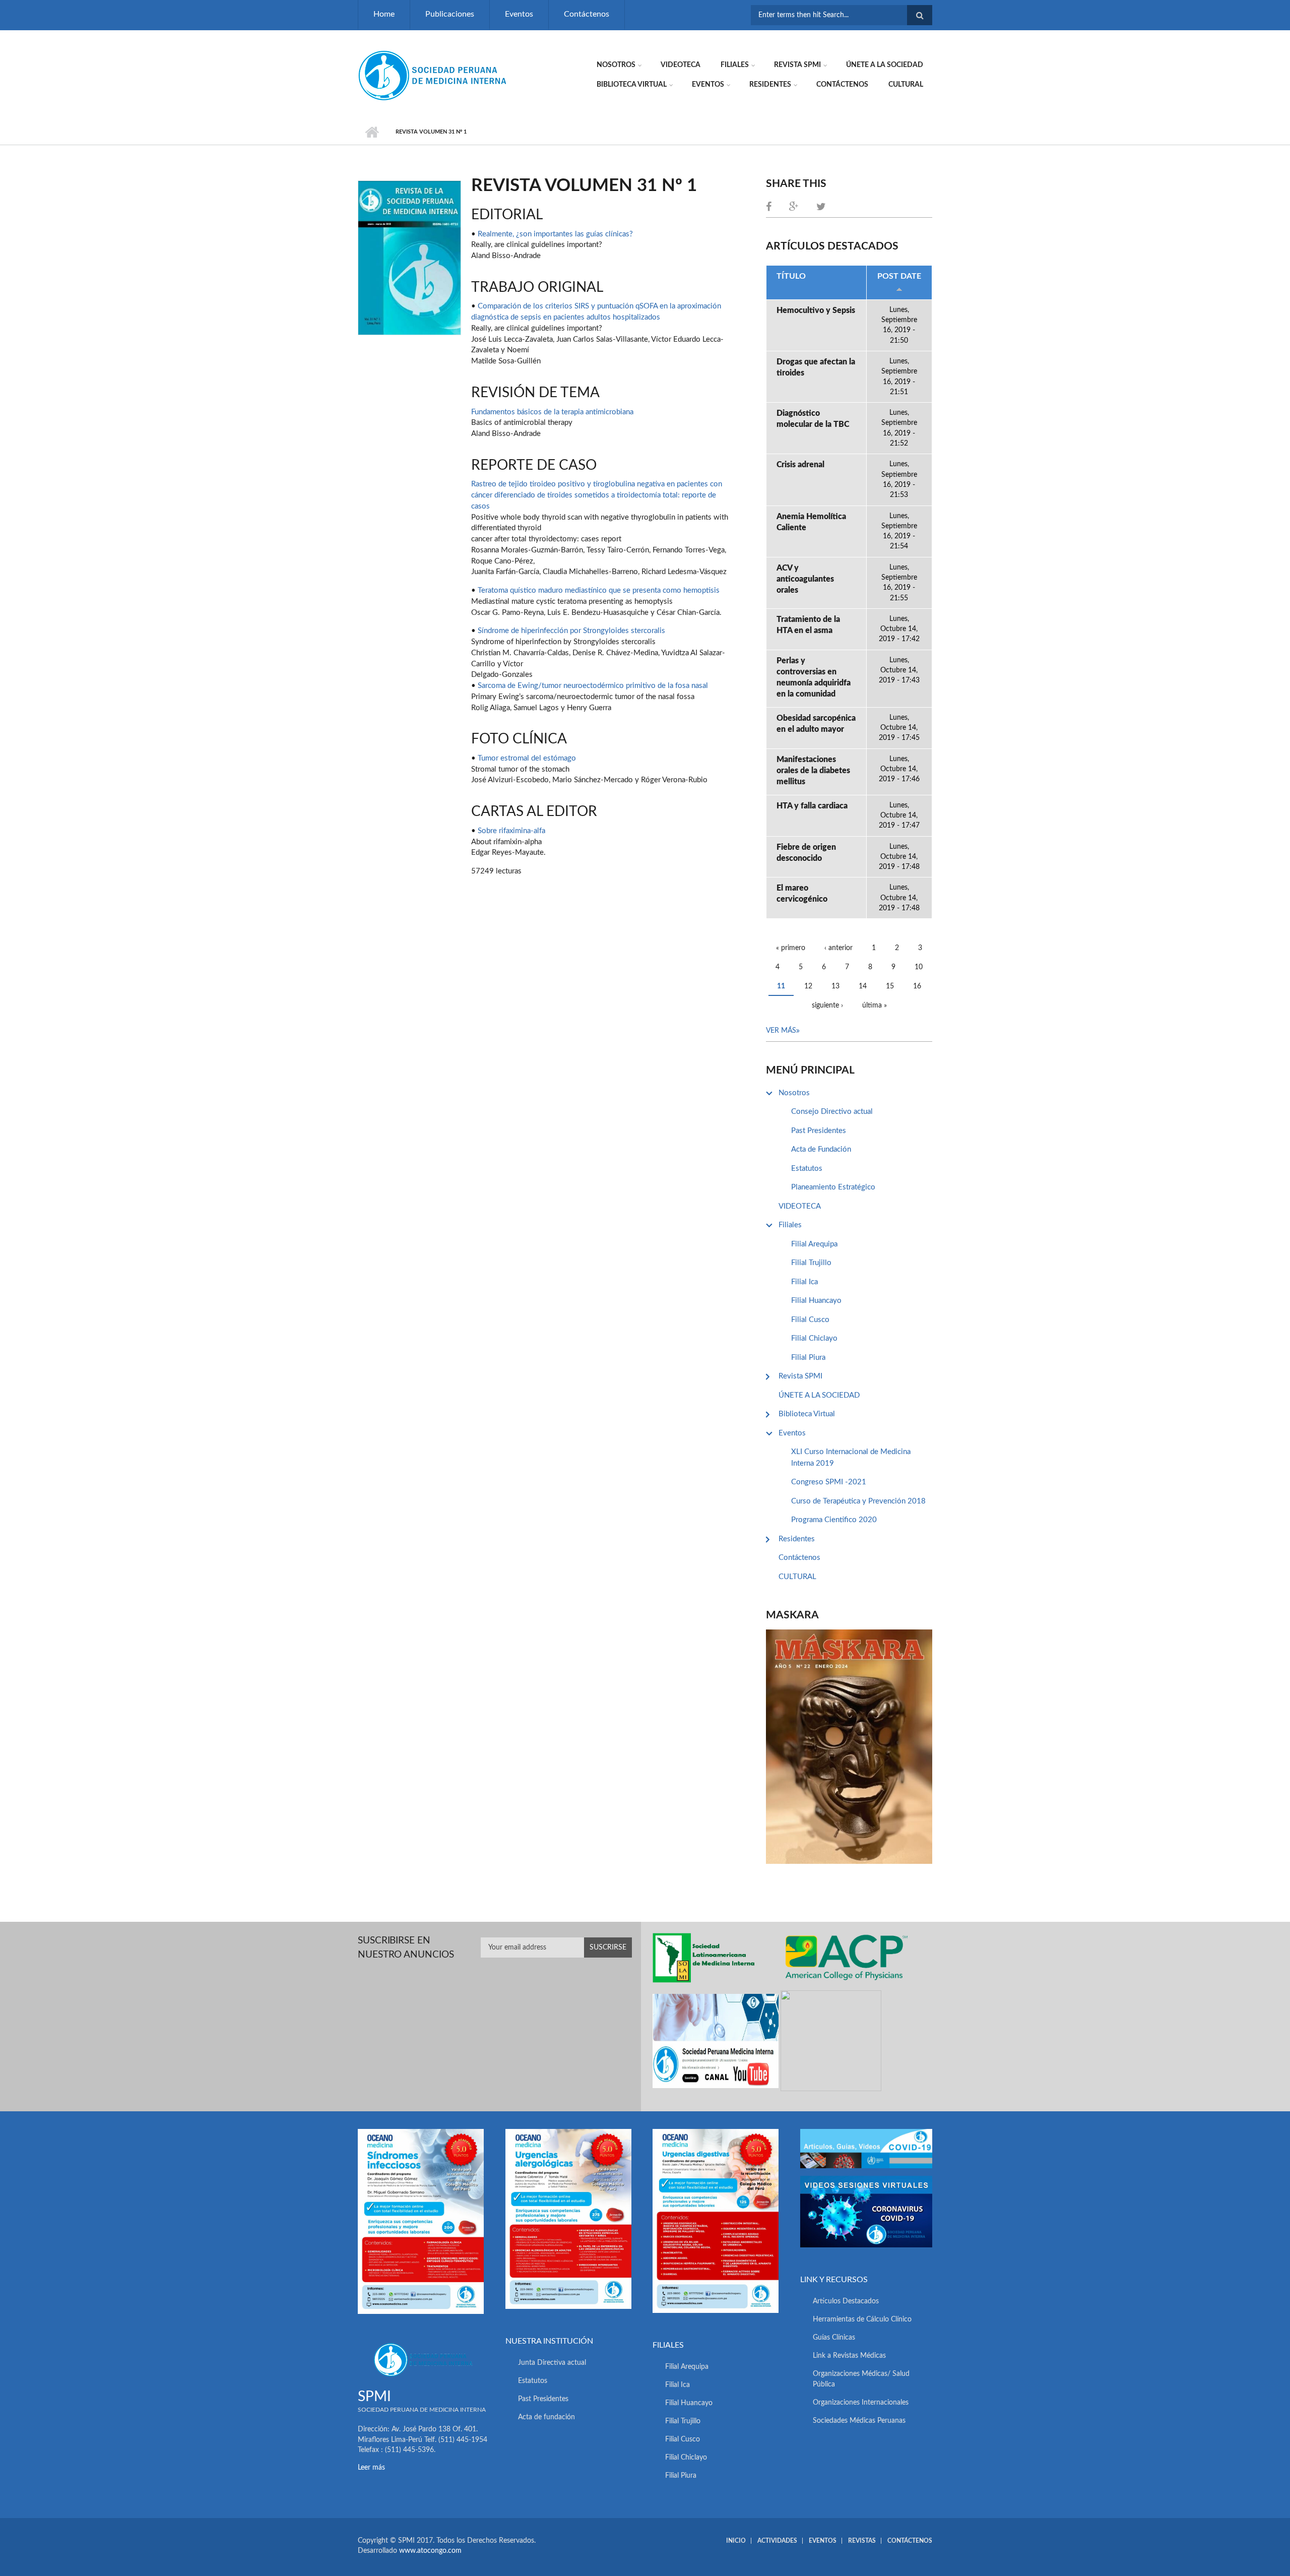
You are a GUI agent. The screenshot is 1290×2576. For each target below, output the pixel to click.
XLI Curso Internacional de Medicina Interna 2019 (851, 1458)
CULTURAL (906, 85)
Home (384, 14)
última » (875, 1006)
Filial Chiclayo (814, 1338)
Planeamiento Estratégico (833, 1187)
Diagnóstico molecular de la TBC (813, 419)
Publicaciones (450, 14)
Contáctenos (587, 14)
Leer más (371, 2468)
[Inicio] (433, 75)
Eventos (519, 14)
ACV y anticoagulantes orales (805, 579)
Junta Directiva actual (552, 2363)
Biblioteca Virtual (632, 85)
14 (863, 986)
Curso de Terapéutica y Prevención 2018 (858, 1501)
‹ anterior (838, 948)
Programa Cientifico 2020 (834, 1520)
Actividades (777, 2541)
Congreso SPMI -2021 (829, 1482)
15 (890, 986)
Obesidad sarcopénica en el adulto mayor (816, 724)
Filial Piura (808, 1358)
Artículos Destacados (846, 2301)
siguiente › (827, 1006)
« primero (791, 948)
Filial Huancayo (816, 1301)
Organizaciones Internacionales (861, 2403)
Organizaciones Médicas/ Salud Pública (861, 2379)
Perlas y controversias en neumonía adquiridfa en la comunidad (814, 677)
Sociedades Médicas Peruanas (859, 2421)
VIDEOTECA (681, 65)
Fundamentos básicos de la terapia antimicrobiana (552, 412)
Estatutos (807, 1169)
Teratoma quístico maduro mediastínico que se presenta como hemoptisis (599, 590)
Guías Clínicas (834, 2338)
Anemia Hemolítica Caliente (811, 522)
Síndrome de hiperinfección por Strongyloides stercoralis (571, 631)
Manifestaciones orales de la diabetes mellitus (813, 771)
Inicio (372, 132)
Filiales (735, 65)
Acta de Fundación (821, 1149)
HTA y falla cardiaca (812, 806)
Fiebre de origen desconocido (806, 853)
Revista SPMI (797, 65)
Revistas (862, 2541)
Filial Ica (804, 1282)
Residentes (770, 85)
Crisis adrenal (800, 465)
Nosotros (616, 65)
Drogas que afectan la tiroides (816, 367)
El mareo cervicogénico (802, 894)
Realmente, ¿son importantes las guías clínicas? (555, 234)
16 (917, 986)
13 (835, 986)
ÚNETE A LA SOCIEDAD (885, 65)
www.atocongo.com (430, 2551)
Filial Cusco (810, 1320)
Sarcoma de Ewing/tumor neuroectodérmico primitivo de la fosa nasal (593, 686)
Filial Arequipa (814, 1244)
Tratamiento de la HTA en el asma (808, 625)
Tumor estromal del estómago (527, 758)
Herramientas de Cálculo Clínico (862, 2319)
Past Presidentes (819, 1131)
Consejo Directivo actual (832, 1112)
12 (808, 986)
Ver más (781, 1031)
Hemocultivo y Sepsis (816, 310)
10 (919, 967)
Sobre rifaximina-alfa (511, 831)
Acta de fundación (546, 2417)
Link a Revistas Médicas (849, 2356)
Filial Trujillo (811, 1263)
